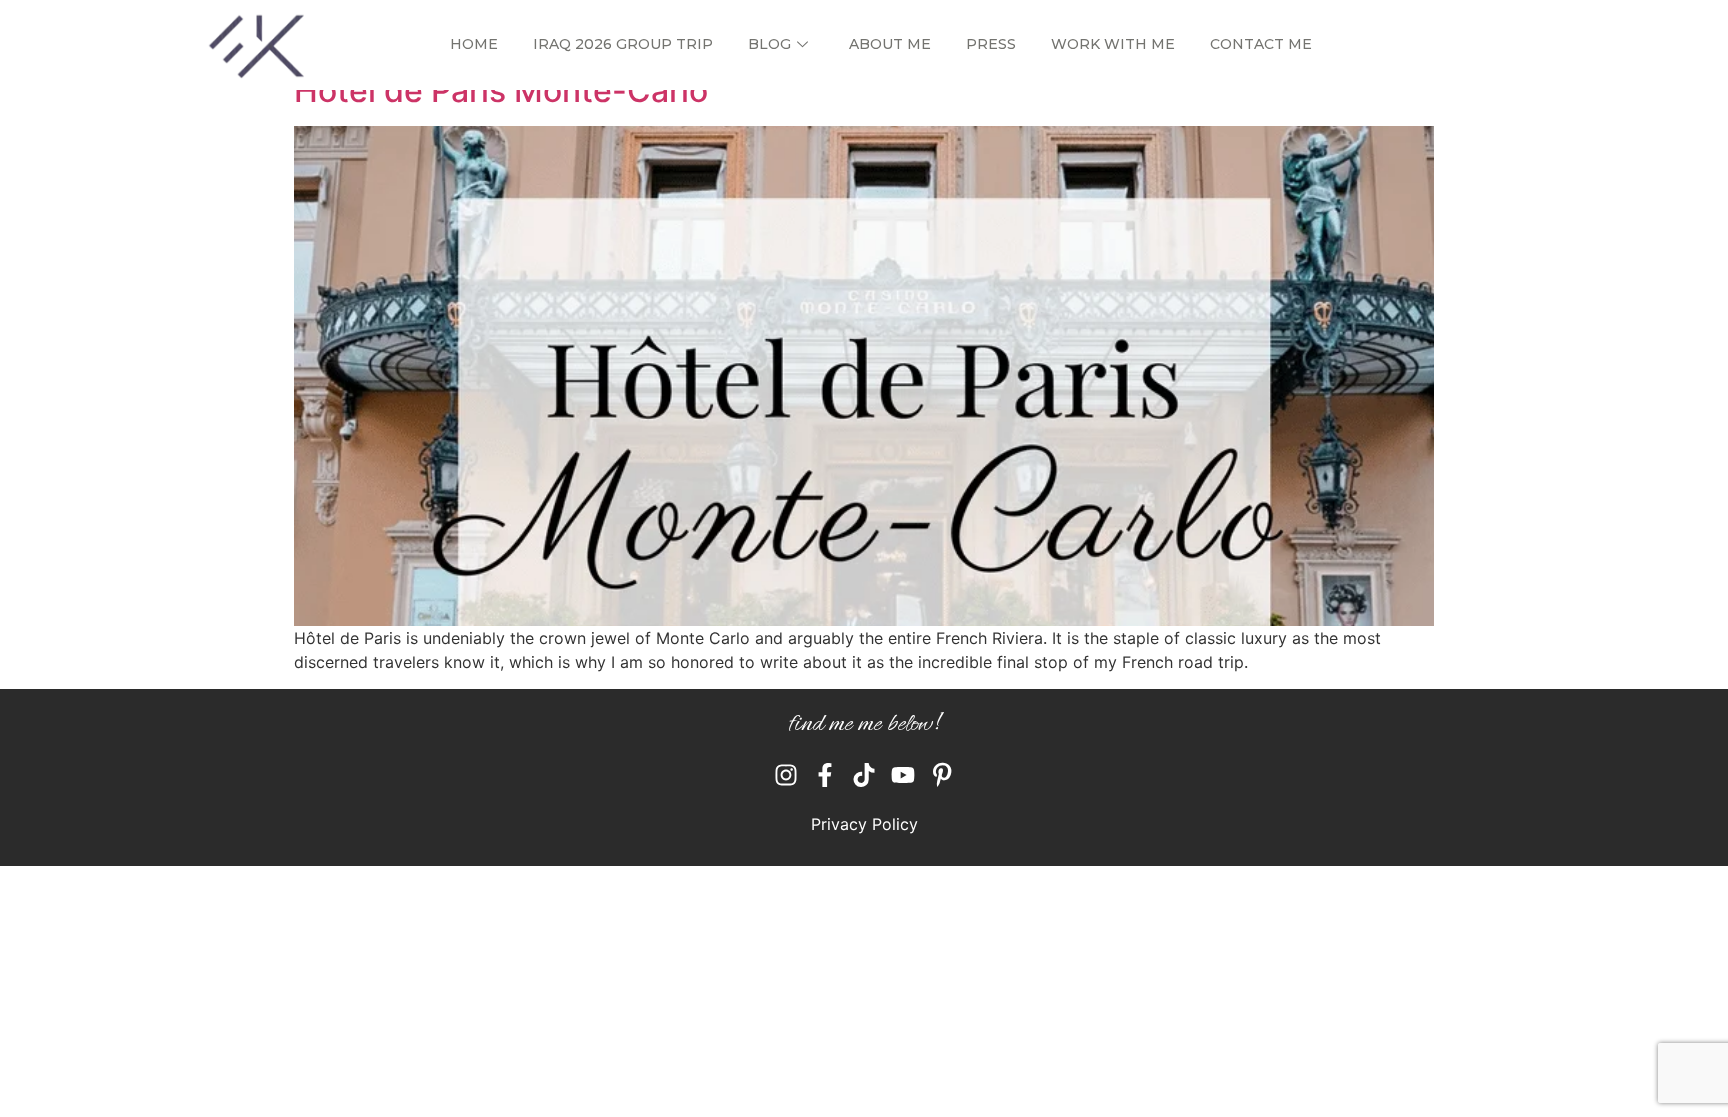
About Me (890, 44)
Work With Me (1113, 44)
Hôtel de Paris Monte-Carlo (501, 90)
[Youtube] (903, 775)
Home (474, 44)
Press (991, 44)
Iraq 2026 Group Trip (623, 44)
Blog (769, 44)
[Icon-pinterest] (942, 775)
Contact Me (1261, 44)
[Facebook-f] (825, 775)
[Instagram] (786, 775)
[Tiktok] (864, 775)
